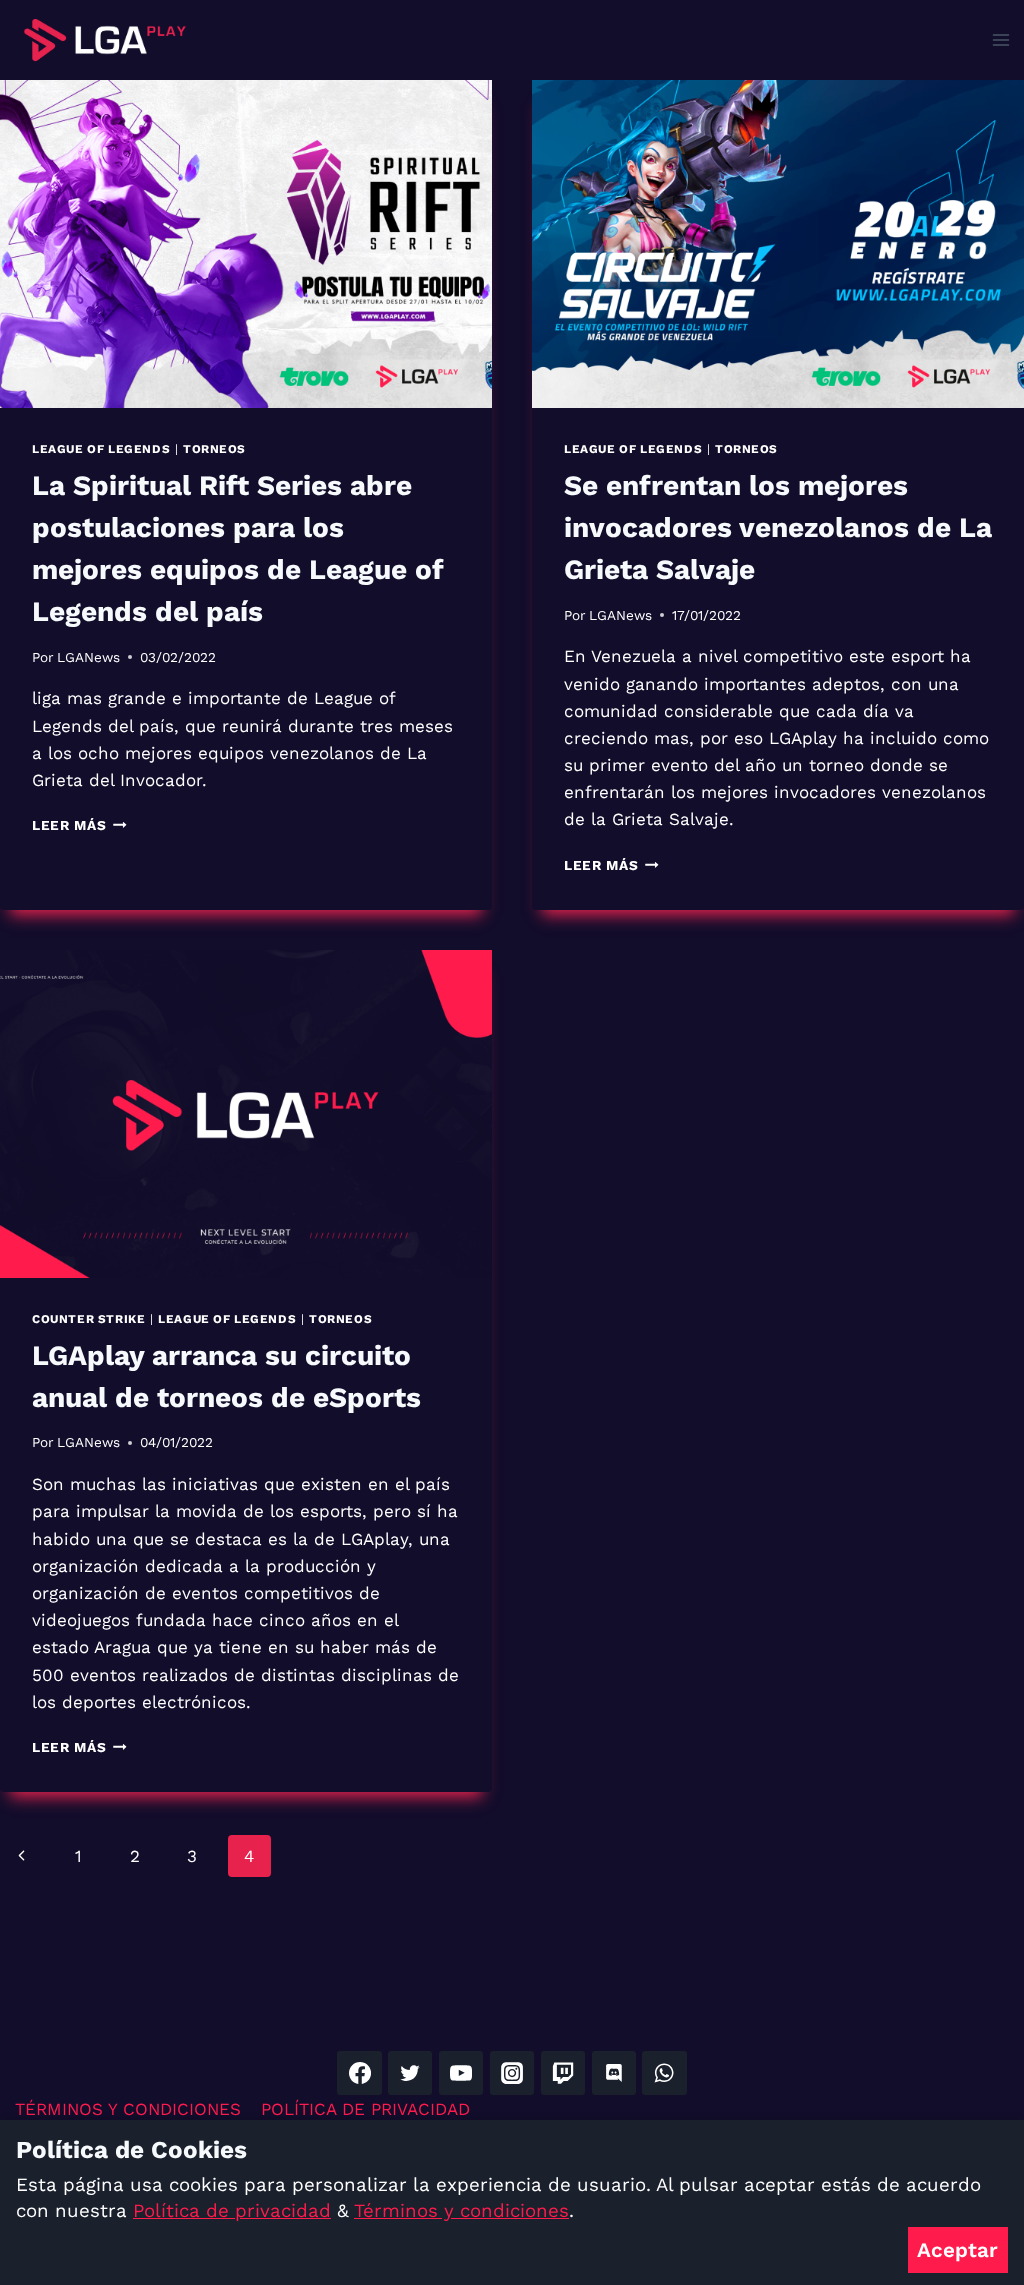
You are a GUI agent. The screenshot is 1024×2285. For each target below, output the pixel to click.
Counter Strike (88, 1319)
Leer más (79, 825)
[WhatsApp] (664, 2073)
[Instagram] (512, 2073)
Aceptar (957, 2250)
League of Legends (101, 449)
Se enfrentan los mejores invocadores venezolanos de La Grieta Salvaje (778, 527)
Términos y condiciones (461, 2211)
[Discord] (614, 2073)
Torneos (214, 449)
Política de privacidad (232, 2211)
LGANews (88, 657)
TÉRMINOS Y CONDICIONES (128, 2109)
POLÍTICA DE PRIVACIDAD (365, 2109)
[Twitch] (563, 2073)
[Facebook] (359, 2073)
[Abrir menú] (1000, 39)
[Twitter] (410, 2073)
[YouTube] (461, 2073)
